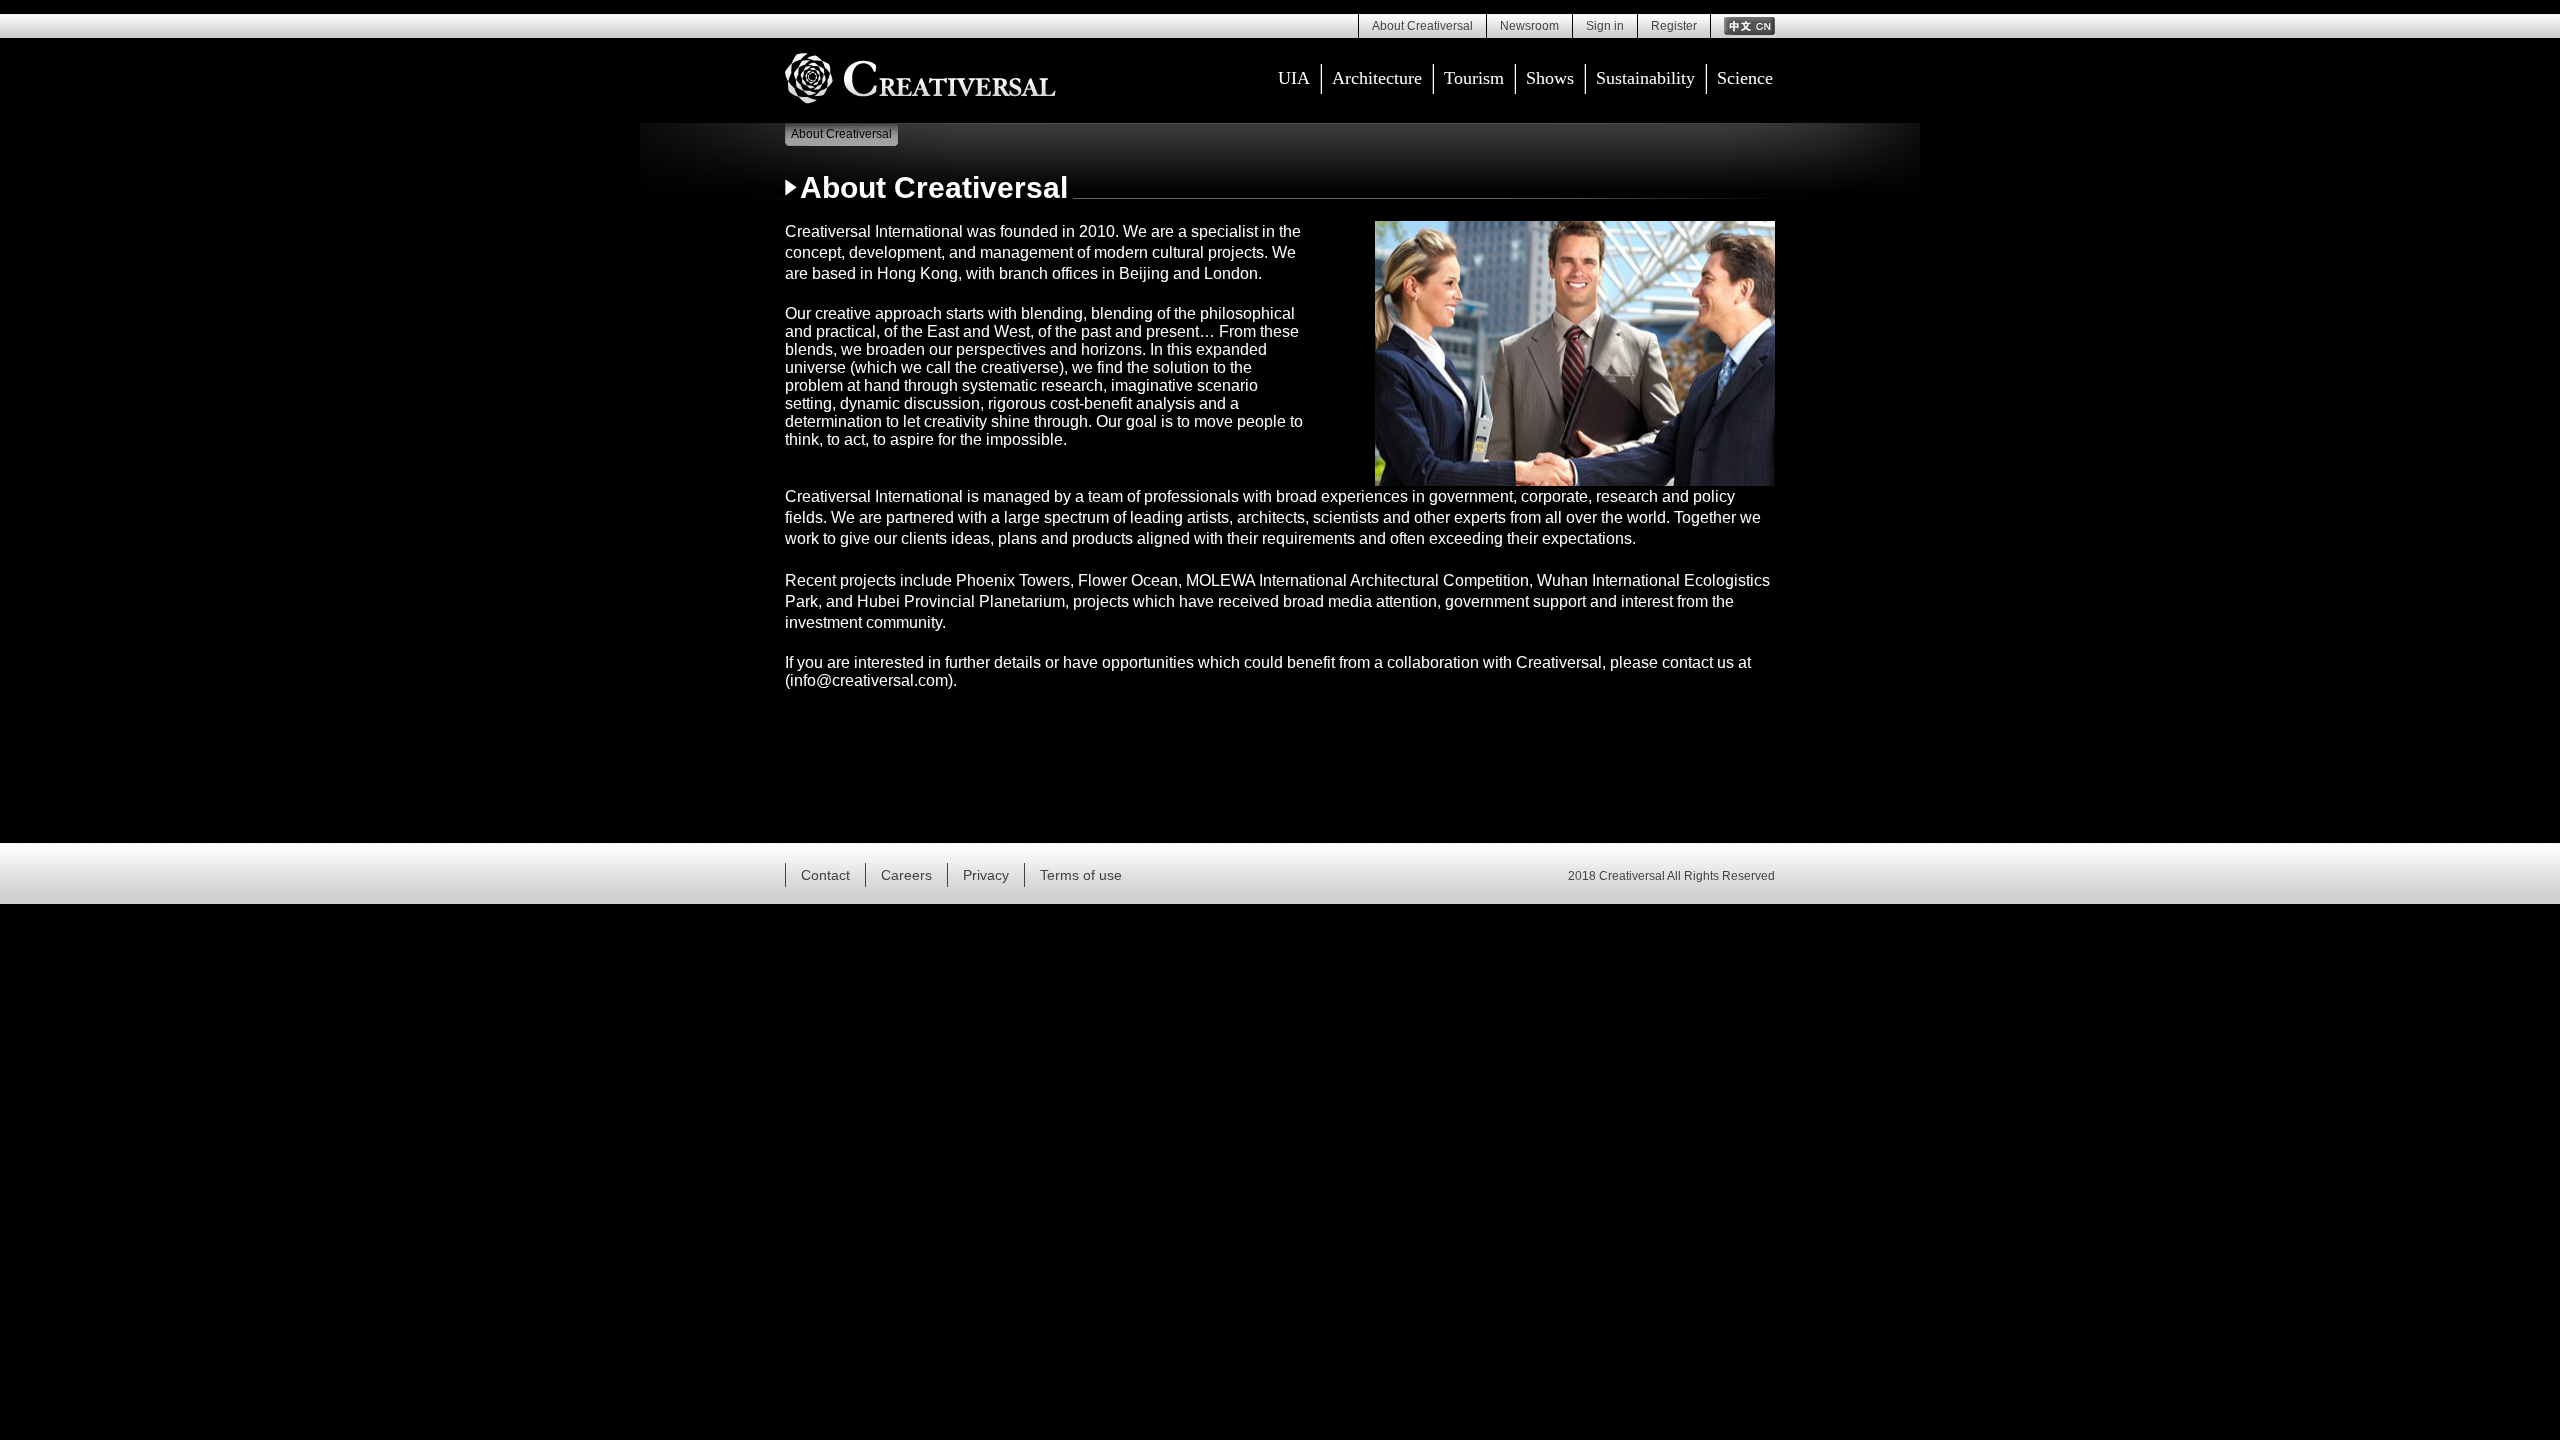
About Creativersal (1422, 26)
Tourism (1474, 78)
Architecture (1377, 78)
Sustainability (1645, 78)
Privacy (986, 875)
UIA (1294, 78)
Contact (825, 875)
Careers (906, 875)
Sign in (1605, 26)
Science (1745, 78)
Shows (1550, 78)
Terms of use (1081, 875)
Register (1674, 26)
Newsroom (1529, 26)
